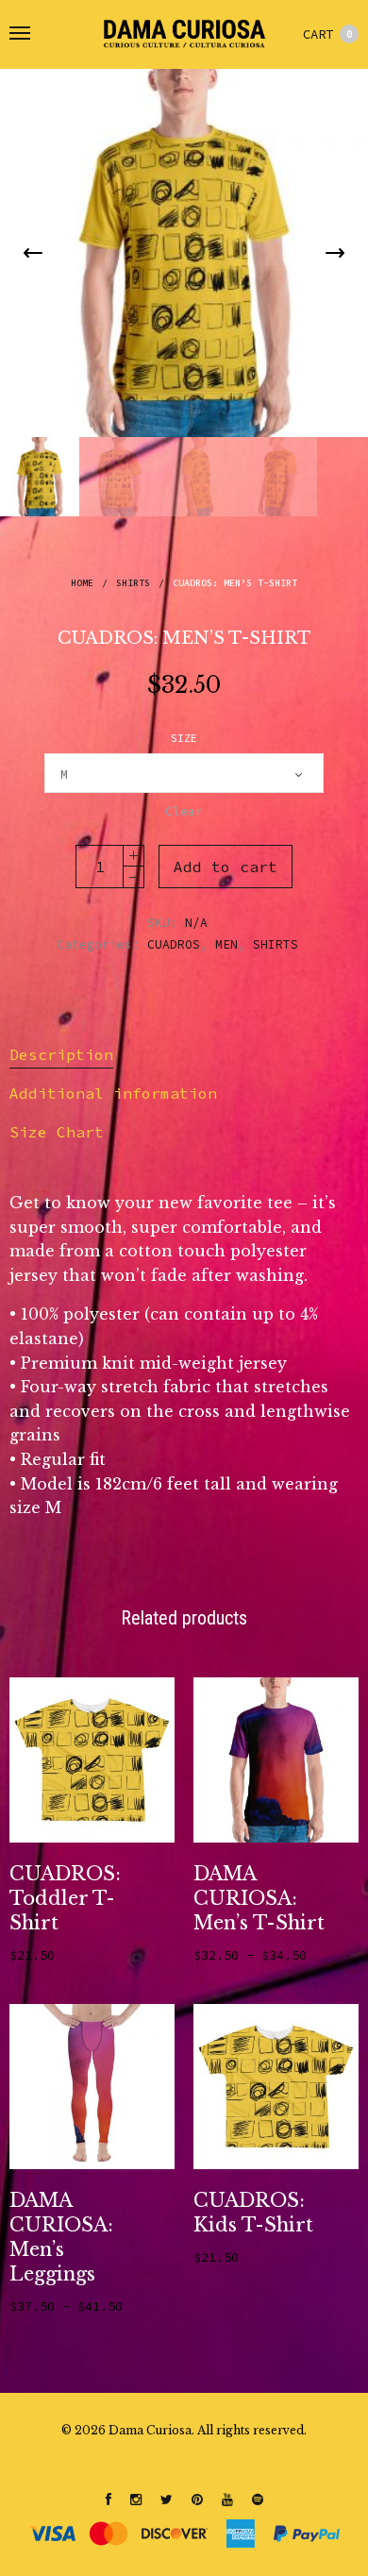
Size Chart (57, 1132)
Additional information (113, 1093)
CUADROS (174, 944)
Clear (184, 811)
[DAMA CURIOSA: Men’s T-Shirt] (276, 1760)
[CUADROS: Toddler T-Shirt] (92, 1760)
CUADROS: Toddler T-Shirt (65, 1898)
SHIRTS (133, 583)
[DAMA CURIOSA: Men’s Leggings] (92, 2087)
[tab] (184, 1055)
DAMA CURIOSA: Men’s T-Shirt (259, 1898)
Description (61, 1054)
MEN (226, 944)
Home (82, 583)
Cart (328, 34)
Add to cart (226, 867)
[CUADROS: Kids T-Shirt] (276, 2087)
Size (184, 738)
